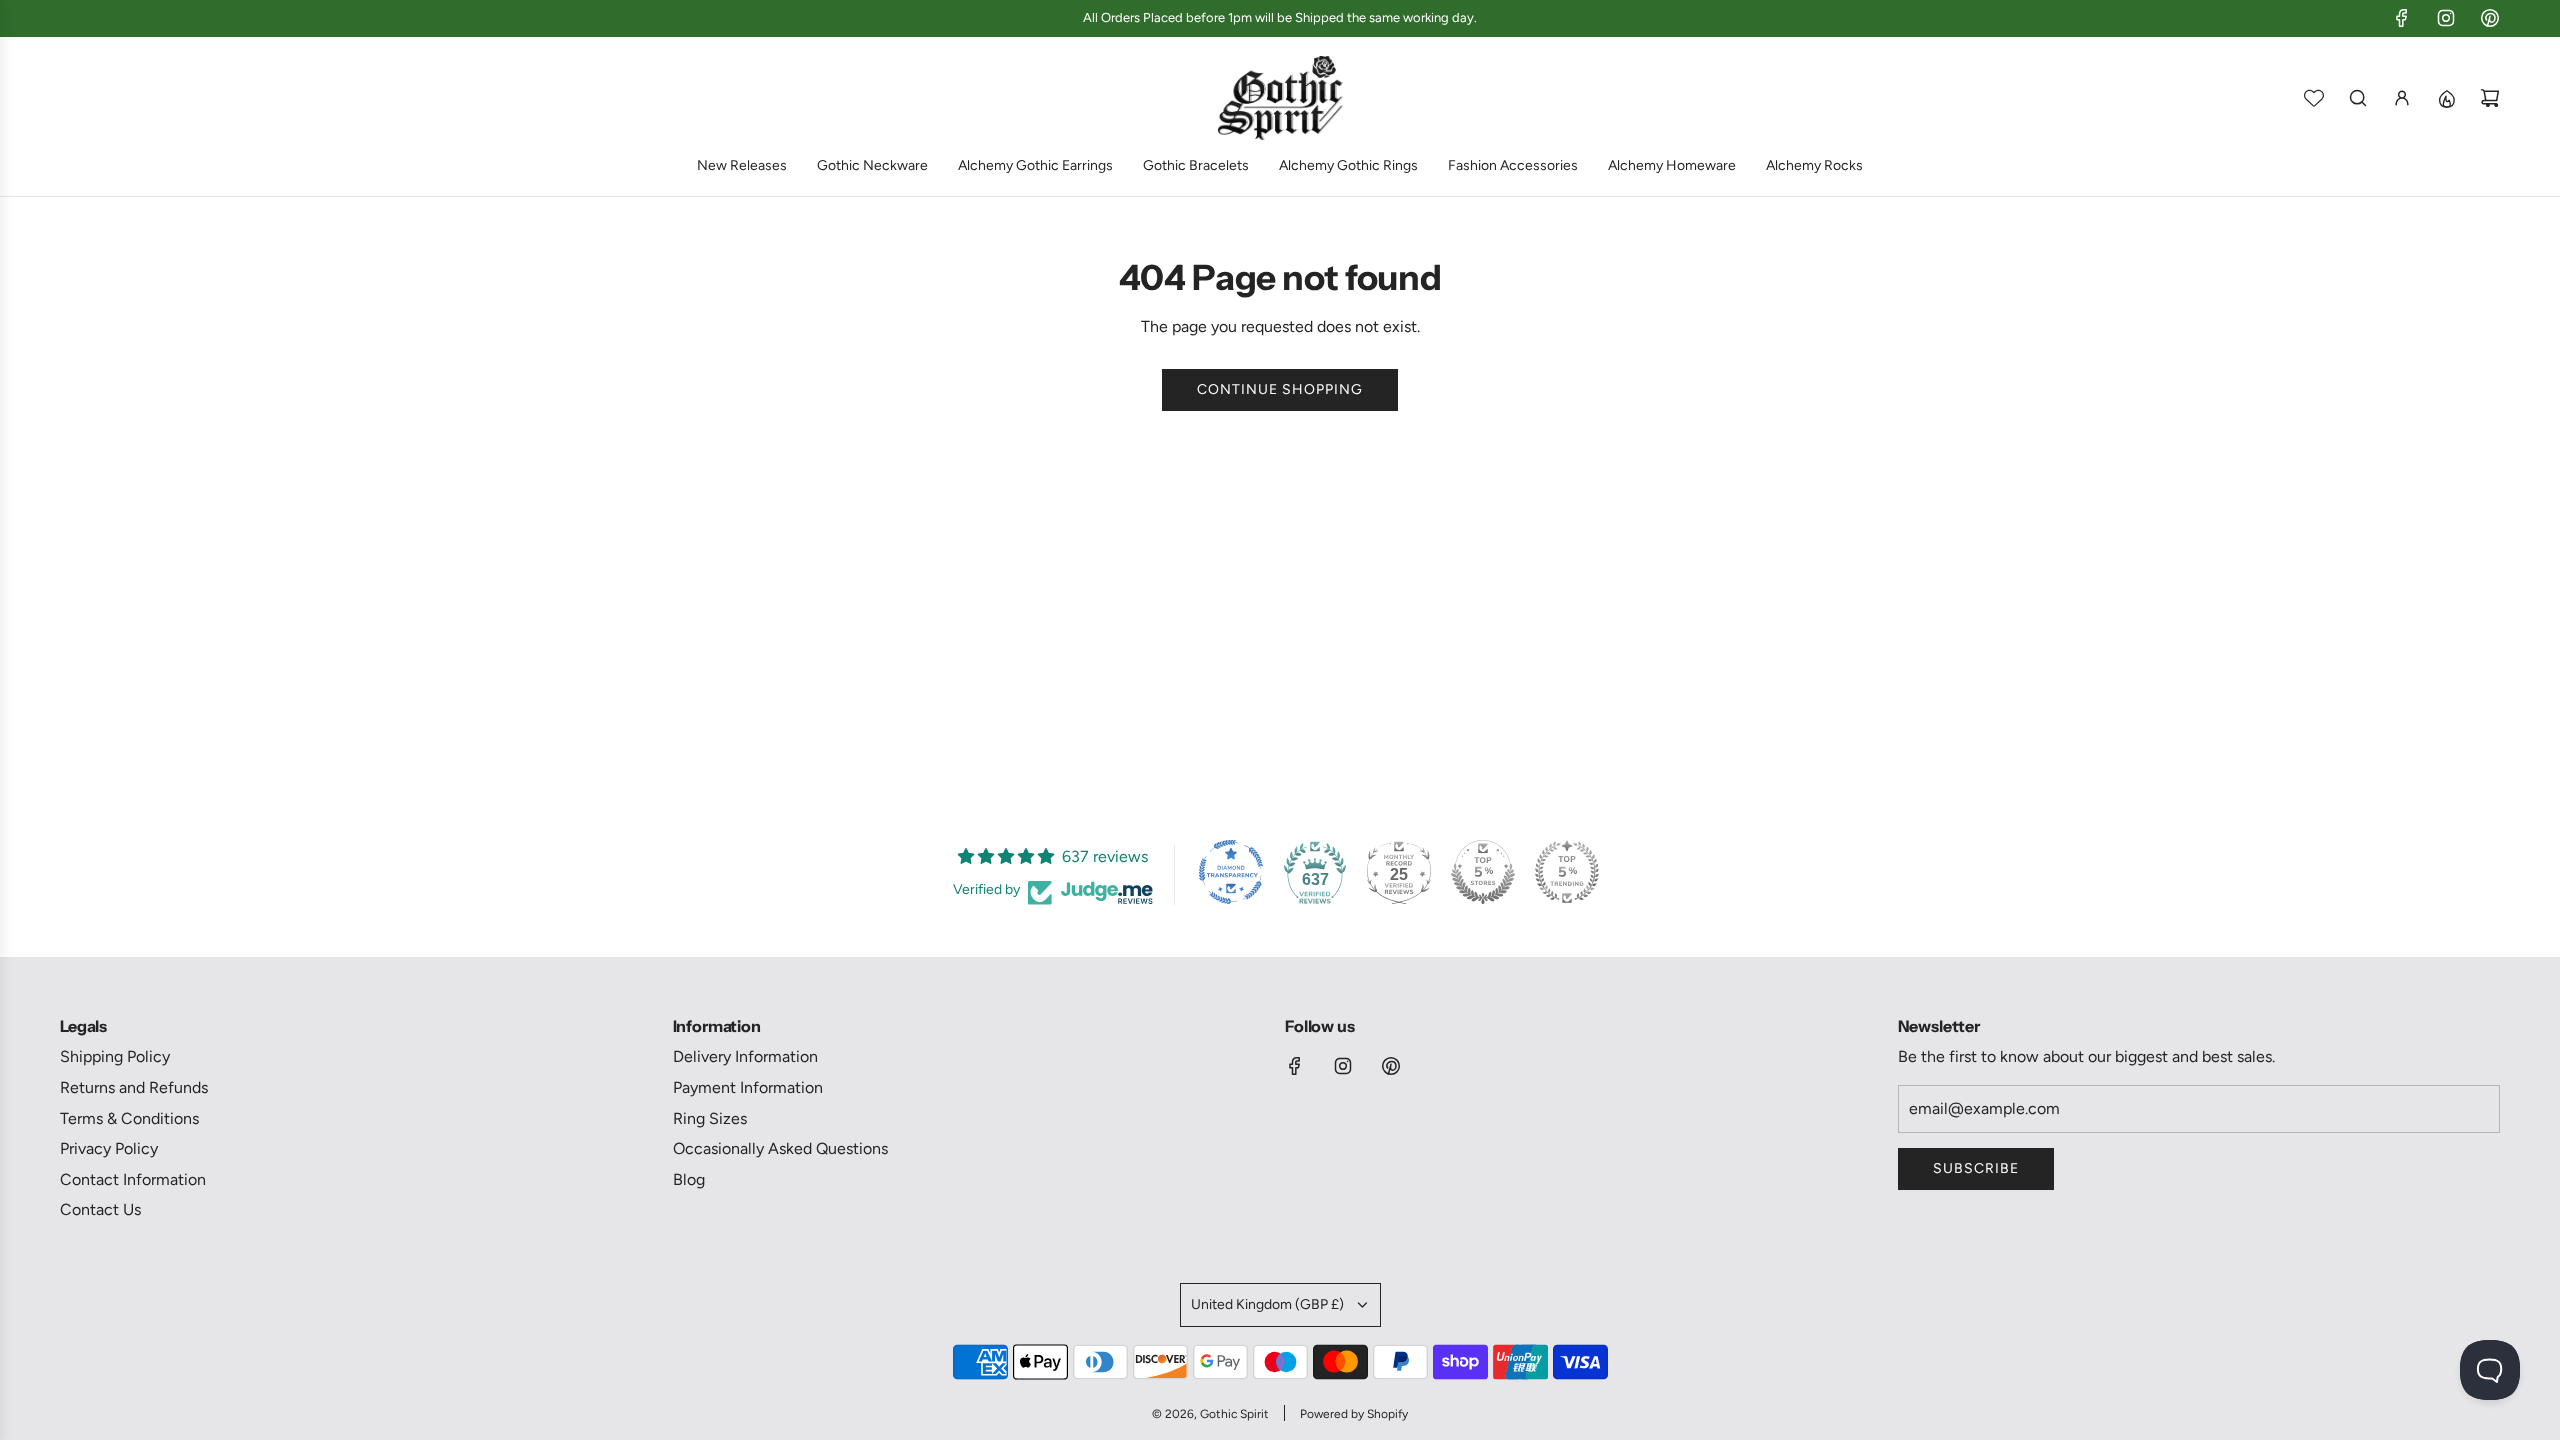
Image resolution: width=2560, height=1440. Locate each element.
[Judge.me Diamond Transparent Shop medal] (1231, 872)
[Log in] (2402, 98)
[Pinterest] (2490, 18)
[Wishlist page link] (2314, 98)
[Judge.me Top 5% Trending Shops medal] (1567, 872)
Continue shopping (1280, 389)
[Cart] (2490, 98)
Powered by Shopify (1354, 1414)
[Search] (2358, 98)
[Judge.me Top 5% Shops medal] (1483, 872)
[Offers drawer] (2446, 98)
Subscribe (1976, 1168)
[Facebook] (2402, 18)
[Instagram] (2446, 18)
